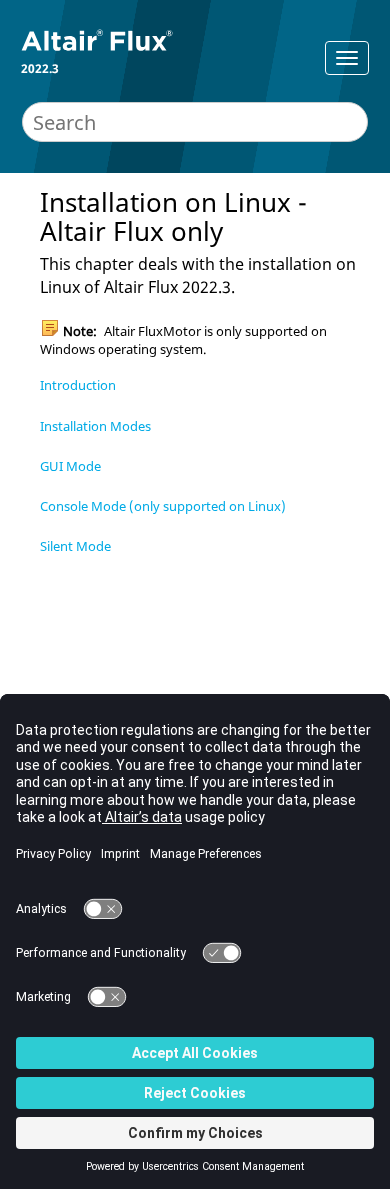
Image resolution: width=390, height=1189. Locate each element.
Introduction (78, 385)
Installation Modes (95, 426)
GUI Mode (70, 466)
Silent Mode (75, 546)
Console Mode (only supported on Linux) (163, 506)
